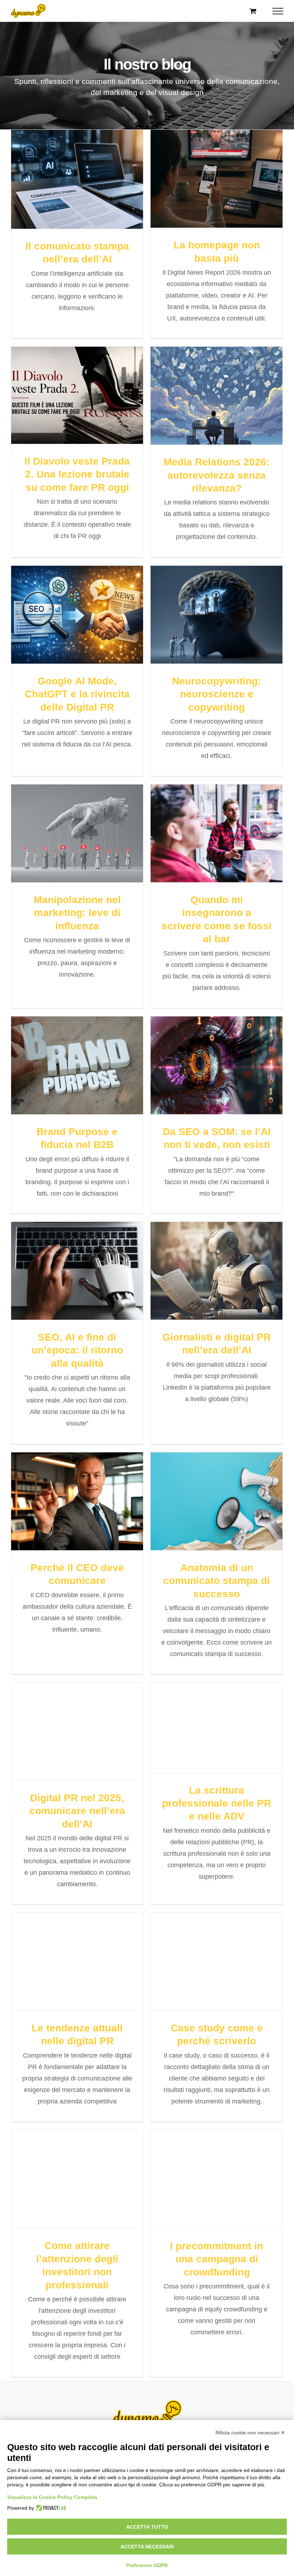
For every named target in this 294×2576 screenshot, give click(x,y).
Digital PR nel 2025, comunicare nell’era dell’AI (64, 1717)
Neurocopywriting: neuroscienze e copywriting (204, 594)
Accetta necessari (147, 2547)
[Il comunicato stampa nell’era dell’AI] (77, 179)
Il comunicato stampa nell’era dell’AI (64, 165)
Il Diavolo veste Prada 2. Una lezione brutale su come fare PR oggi (64, 375)
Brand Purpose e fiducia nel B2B (64, 1051)
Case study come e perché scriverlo (204, 1947)
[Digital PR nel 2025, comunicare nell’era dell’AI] (77, 1731)
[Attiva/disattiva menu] (278, 11)
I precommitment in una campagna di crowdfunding (204, 2159)
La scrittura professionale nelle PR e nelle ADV (204, 1713)
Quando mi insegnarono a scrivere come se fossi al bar (204, 813)
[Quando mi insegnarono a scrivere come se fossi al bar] (217, 833)
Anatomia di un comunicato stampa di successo (204, 1481)
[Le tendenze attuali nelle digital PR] (77, 1962)
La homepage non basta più (204, 164)
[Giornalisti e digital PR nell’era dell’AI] (217, 1271)
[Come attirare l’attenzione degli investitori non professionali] (77, 2179)
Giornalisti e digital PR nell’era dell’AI (204, 1256)
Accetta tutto (147, 2527)
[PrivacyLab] (50, 2508)
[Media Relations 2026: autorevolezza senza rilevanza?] (217, 396)
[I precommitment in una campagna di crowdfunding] (217, 2179)
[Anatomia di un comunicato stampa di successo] (217, 1501)
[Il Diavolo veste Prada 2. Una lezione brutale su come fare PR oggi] (77, 395)
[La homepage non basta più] (217, 179)
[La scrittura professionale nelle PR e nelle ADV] (217, 1728)
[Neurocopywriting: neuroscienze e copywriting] (217, 615)
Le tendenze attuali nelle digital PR (64, 1947)
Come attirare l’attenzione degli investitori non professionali (64, 2159)
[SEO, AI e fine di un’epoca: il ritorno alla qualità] (77, 1271)
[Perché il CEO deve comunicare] (77, 1501)
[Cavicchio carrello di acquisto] (253, 11)
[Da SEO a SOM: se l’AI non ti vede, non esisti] (217, 1065)
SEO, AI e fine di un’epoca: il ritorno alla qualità (64, 1256)
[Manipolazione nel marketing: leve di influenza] (77, 833)
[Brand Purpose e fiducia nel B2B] (77, 1065)
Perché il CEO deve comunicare (64, 1487)
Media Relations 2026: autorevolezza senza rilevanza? (204, 375)
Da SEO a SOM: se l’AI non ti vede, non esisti (204, 1051)
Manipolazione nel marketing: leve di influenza (64, 813)
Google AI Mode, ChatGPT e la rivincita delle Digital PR (64, 594)
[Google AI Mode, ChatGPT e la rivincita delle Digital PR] (77, 615)
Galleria (90, 165)
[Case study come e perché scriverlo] (217, 1962)
